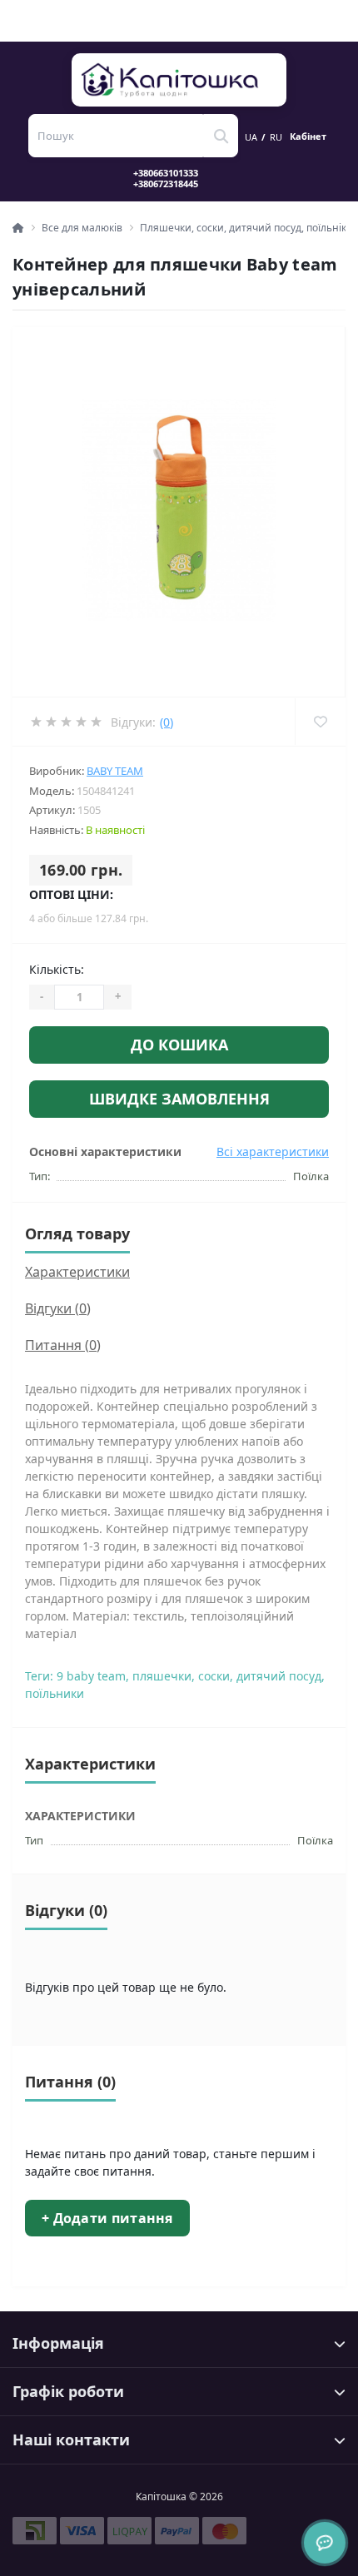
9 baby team (91, 1676)
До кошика (179, 1045)
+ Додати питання (107, 2218)
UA (251, 137)
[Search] (221, 136)
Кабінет (308, 136)
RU (276, 137)
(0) (167, 722)
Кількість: (57, 969)
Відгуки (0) (58, 1308)
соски (214, 1676)
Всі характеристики (273, 1152)
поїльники (55, 1693)
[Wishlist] (320, 722)
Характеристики (77, 1272)
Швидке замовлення (179, 1099)
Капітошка (180, 80)
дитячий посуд (279, 1676)
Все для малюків (82, 228)
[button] (176, 178)
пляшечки (162, 1676)
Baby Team (115, 771)
